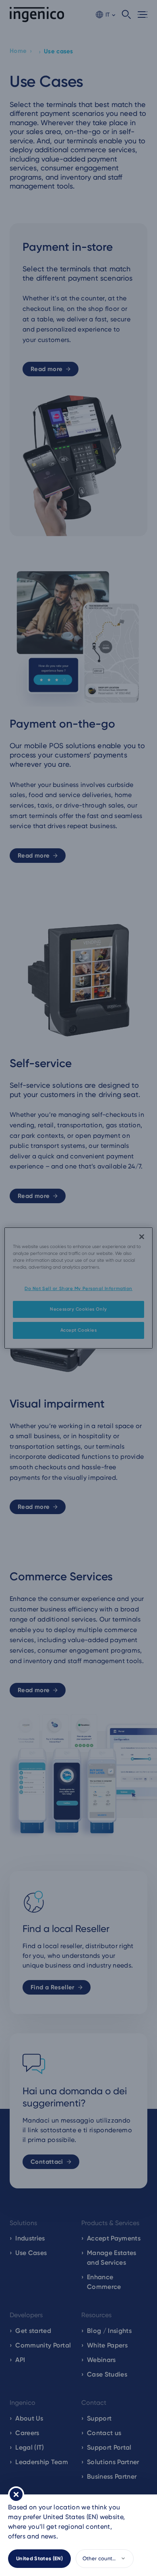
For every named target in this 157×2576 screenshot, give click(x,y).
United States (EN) (39, 2558)
